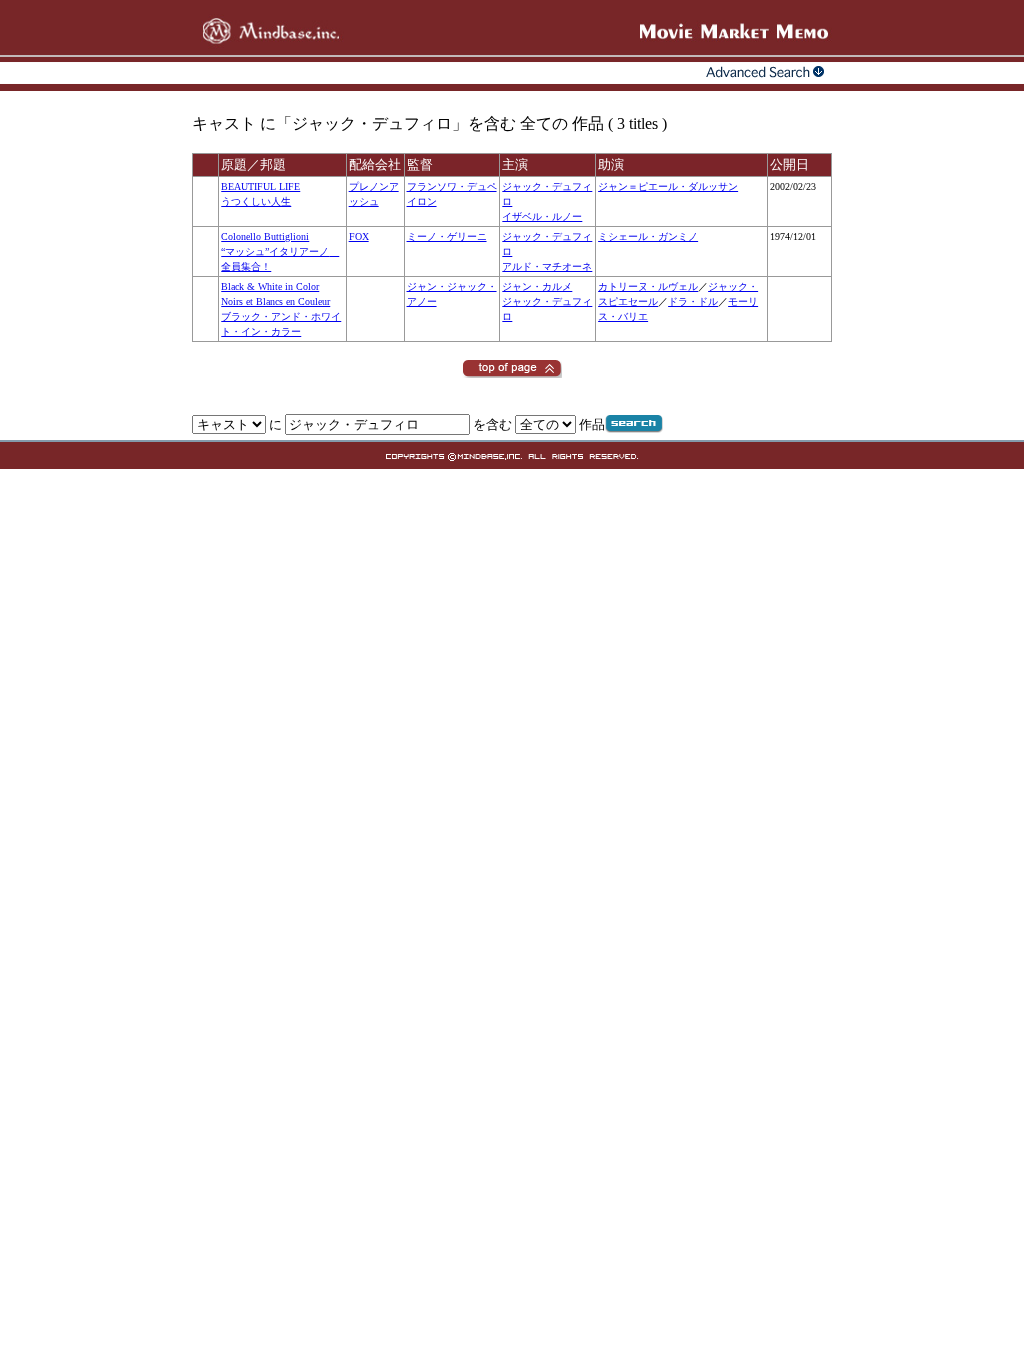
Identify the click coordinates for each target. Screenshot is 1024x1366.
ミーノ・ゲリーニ (447, 236)
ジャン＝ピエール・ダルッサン (668, 186)
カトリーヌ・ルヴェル (648, 286)
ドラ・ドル (693, 301)
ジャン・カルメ (537, 286)
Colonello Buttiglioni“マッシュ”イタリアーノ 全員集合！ (280, 251)
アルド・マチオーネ (547, 266)
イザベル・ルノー (542, 216)
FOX (359, 236)
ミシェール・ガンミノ (648, 236)
